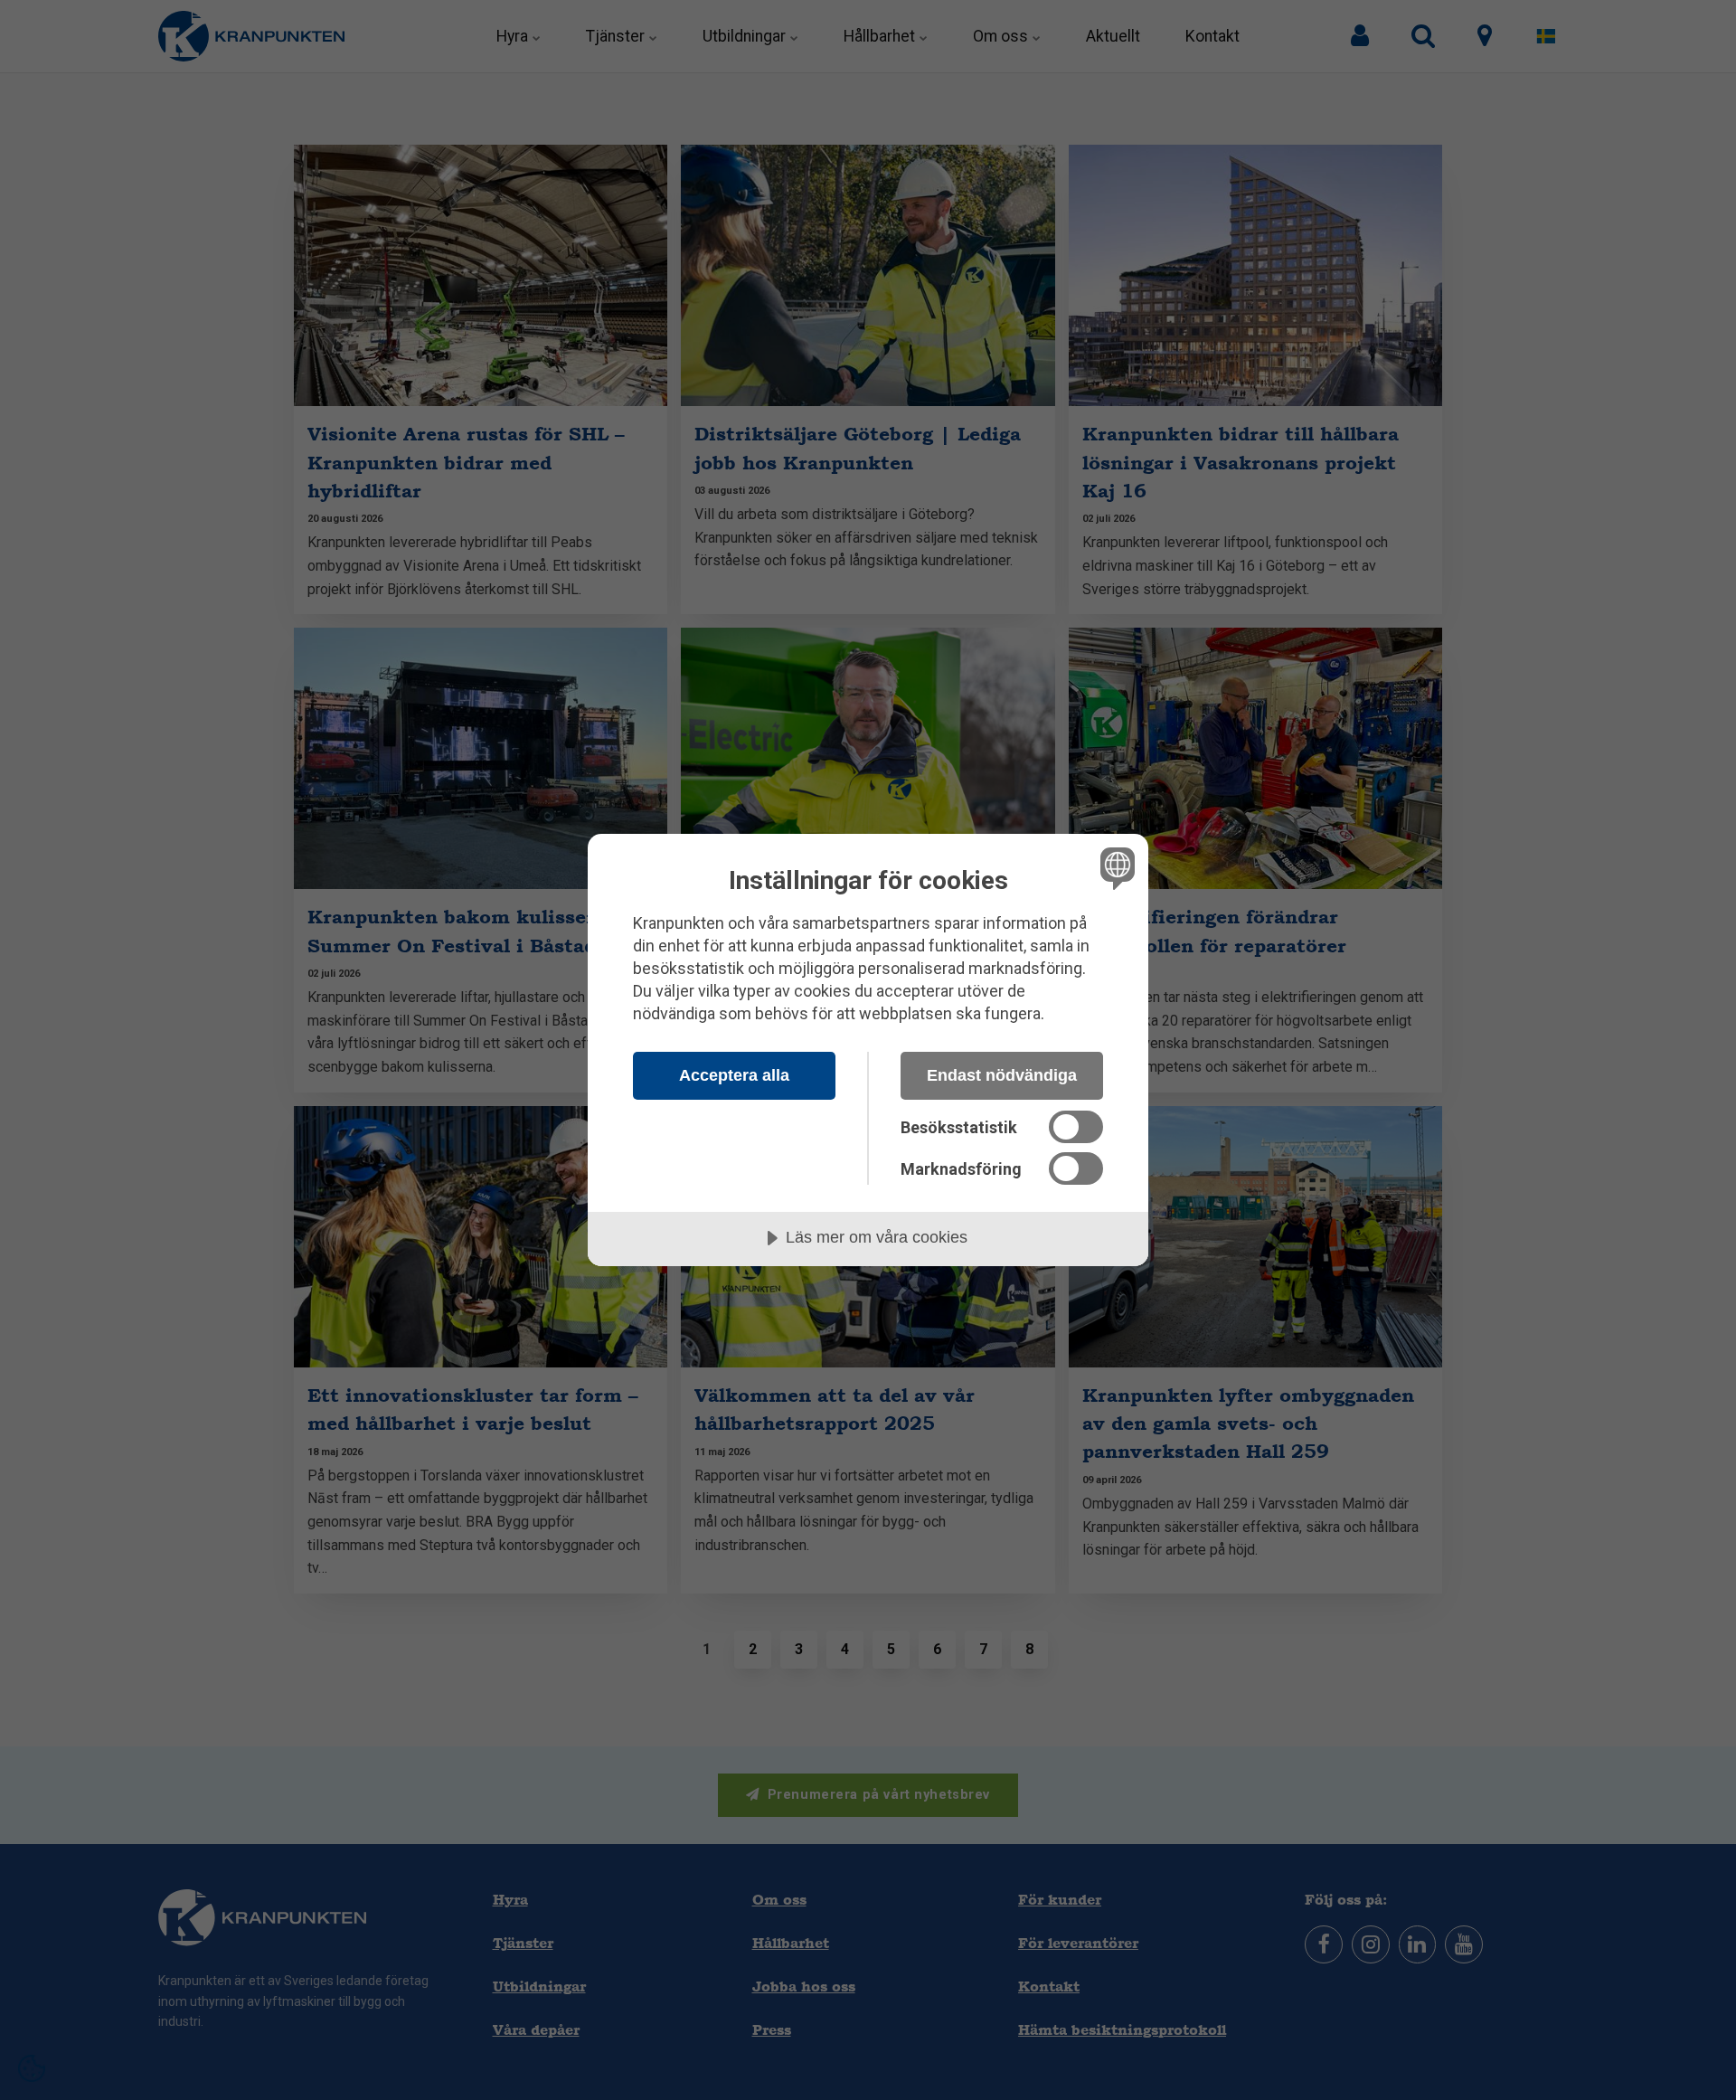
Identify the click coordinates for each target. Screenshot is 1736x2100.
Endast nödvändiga (1002, 1075)
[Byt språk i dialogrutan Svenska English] (1114, 868)
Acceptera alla (734, 1075)
